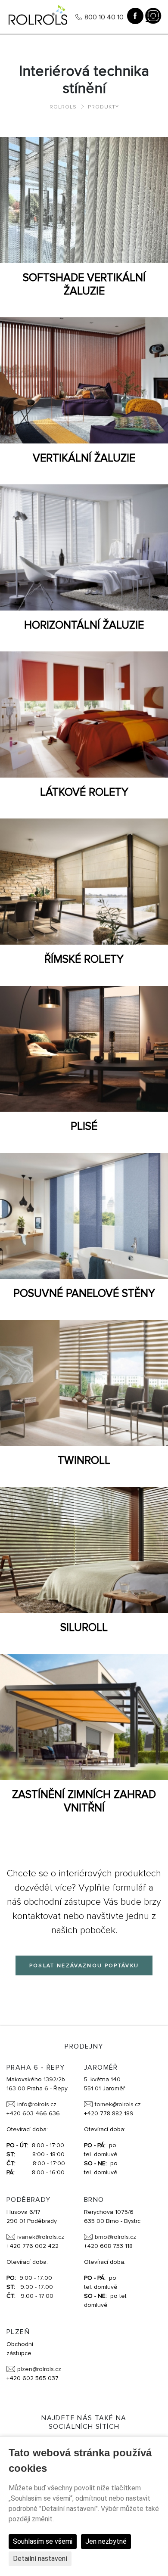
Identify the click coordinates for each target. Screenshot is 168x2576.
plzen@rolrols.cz (39, 2369)
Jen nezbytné (106, 2541)
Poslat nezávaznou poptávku (84, 1966)
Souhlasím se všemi (43, 2541)
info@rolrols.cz (37, 2104)
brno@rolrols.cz (115, 2237)
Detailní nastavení (40, 2559)
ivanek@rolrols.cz (41, 2237)
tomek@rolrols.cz (118, 2104)
